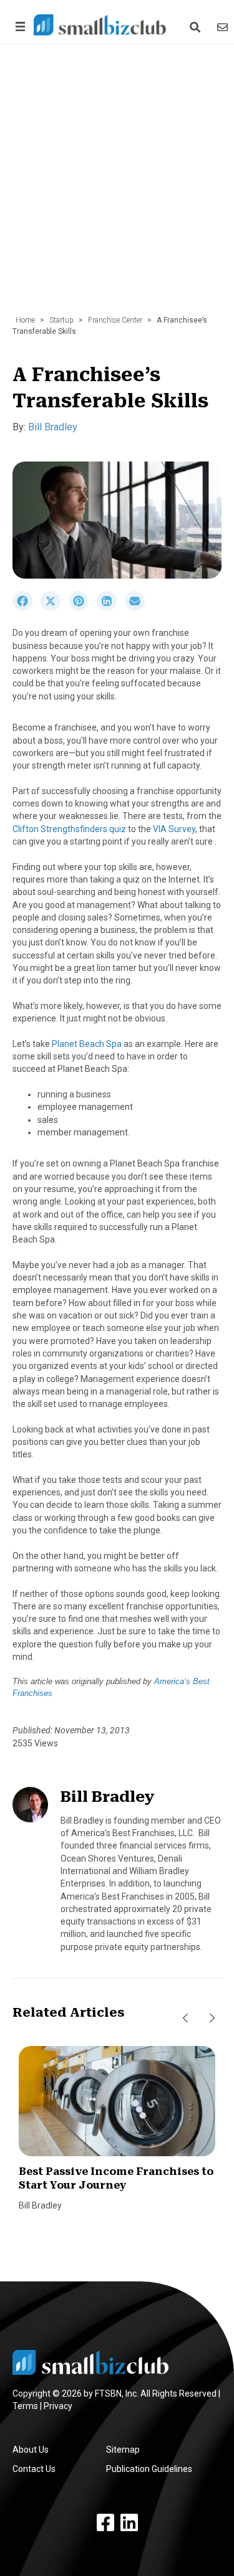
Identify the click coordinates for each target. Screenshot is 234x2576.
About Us (31, 2450)
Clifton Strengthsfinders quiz (69, 829)
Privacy (58, 2406)
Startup (61, 320)
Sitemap (123, 2450)
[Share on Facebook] (27, 608)
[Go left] (185, 2018)
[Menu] (18, 26)
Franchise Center (115, 320)
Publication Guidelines (149, 2469)
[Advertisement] (117, 186)
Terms (25, 2406)
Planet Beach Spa (87, 1044)
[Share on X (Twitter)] (55, 608)
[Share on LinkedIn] (111, 608)
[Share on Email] (138, 608)
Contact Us (34, 2469)
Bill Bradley (53, 427)
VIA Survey (174, 829)
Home (25, 320)
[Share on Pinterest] (83, 608)
